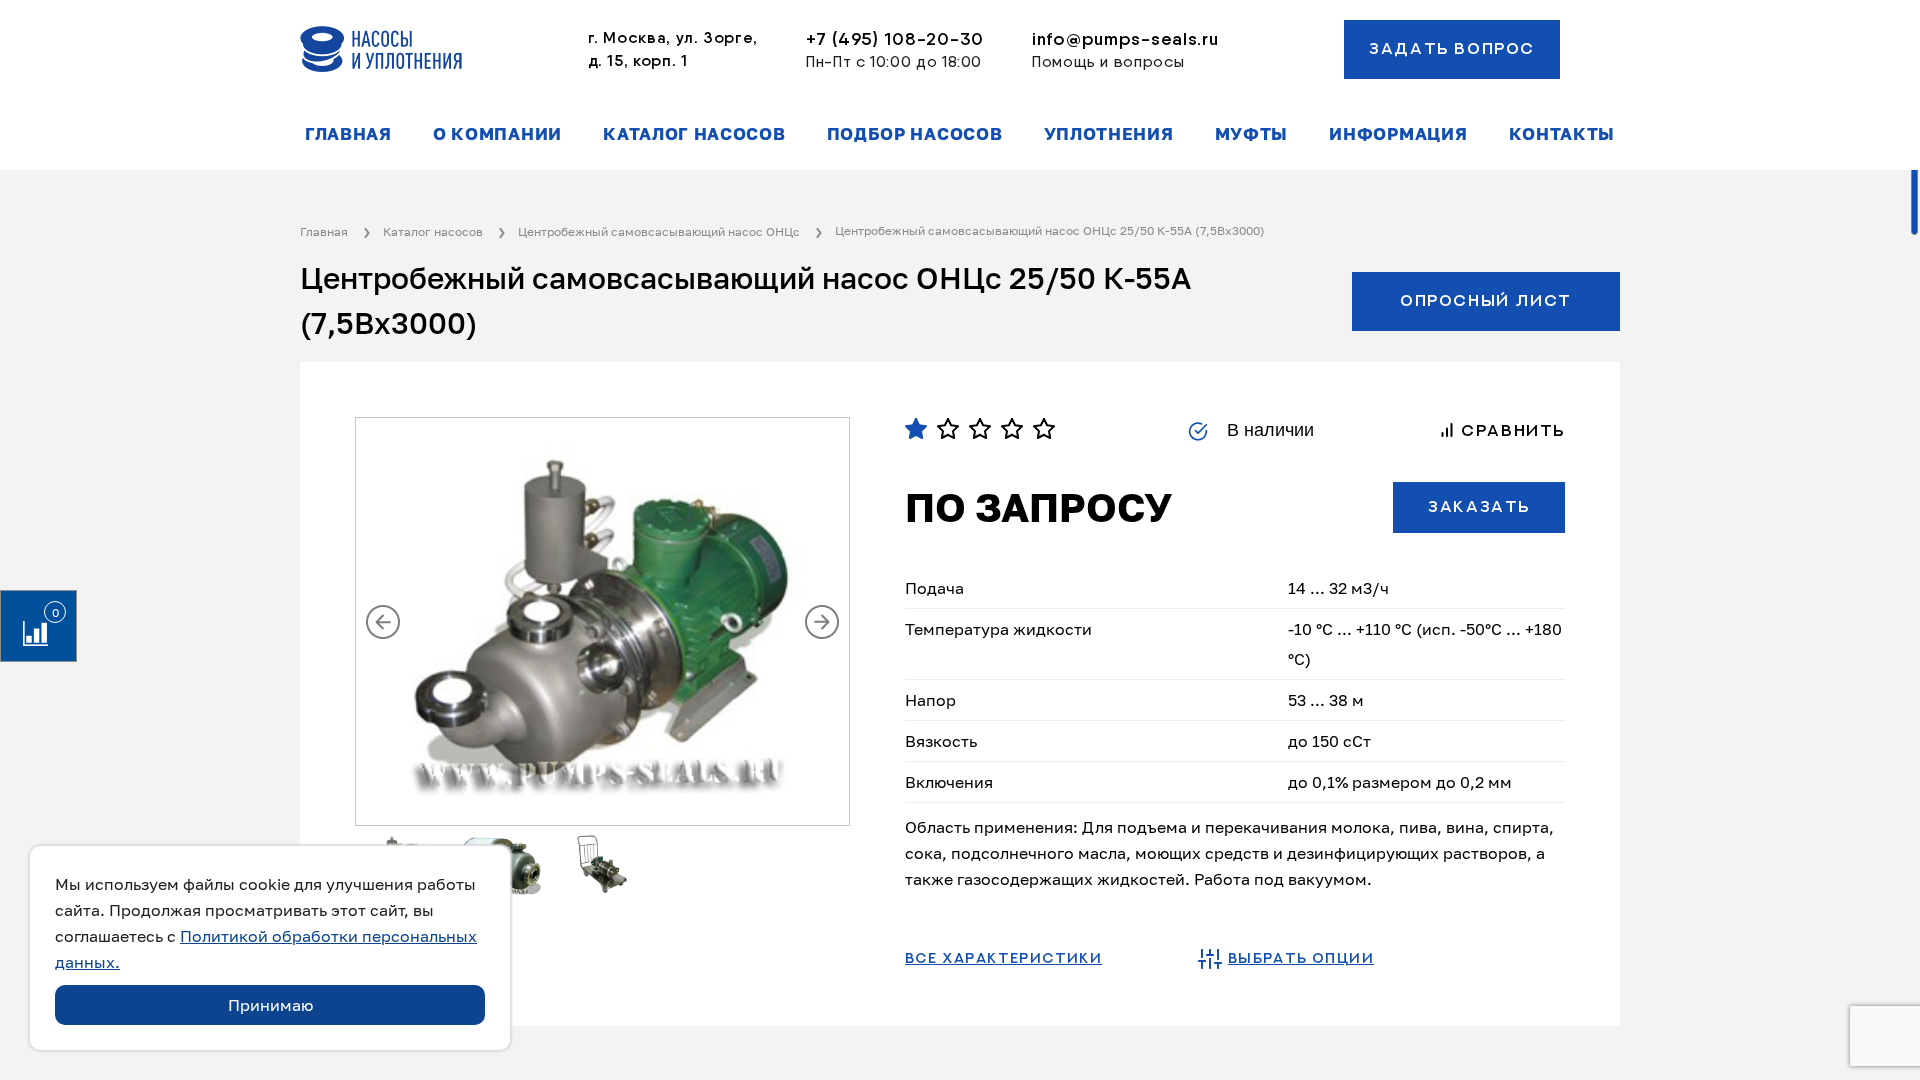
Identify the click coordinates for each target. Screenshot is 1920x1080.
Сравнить (1510, 431)
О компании (497, 134)
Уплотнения (1109, 134)
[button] (383, 622)
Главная (348, 134)
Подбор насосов (915, 134)
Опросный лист (1486, 301)
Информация (1398, 134)
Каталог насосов (694, 134)
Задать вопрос (1452, 49)
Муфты (1251, 134)
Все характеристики (1003, 959)
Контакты (1562, 134)
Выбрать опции (1301, 959)
